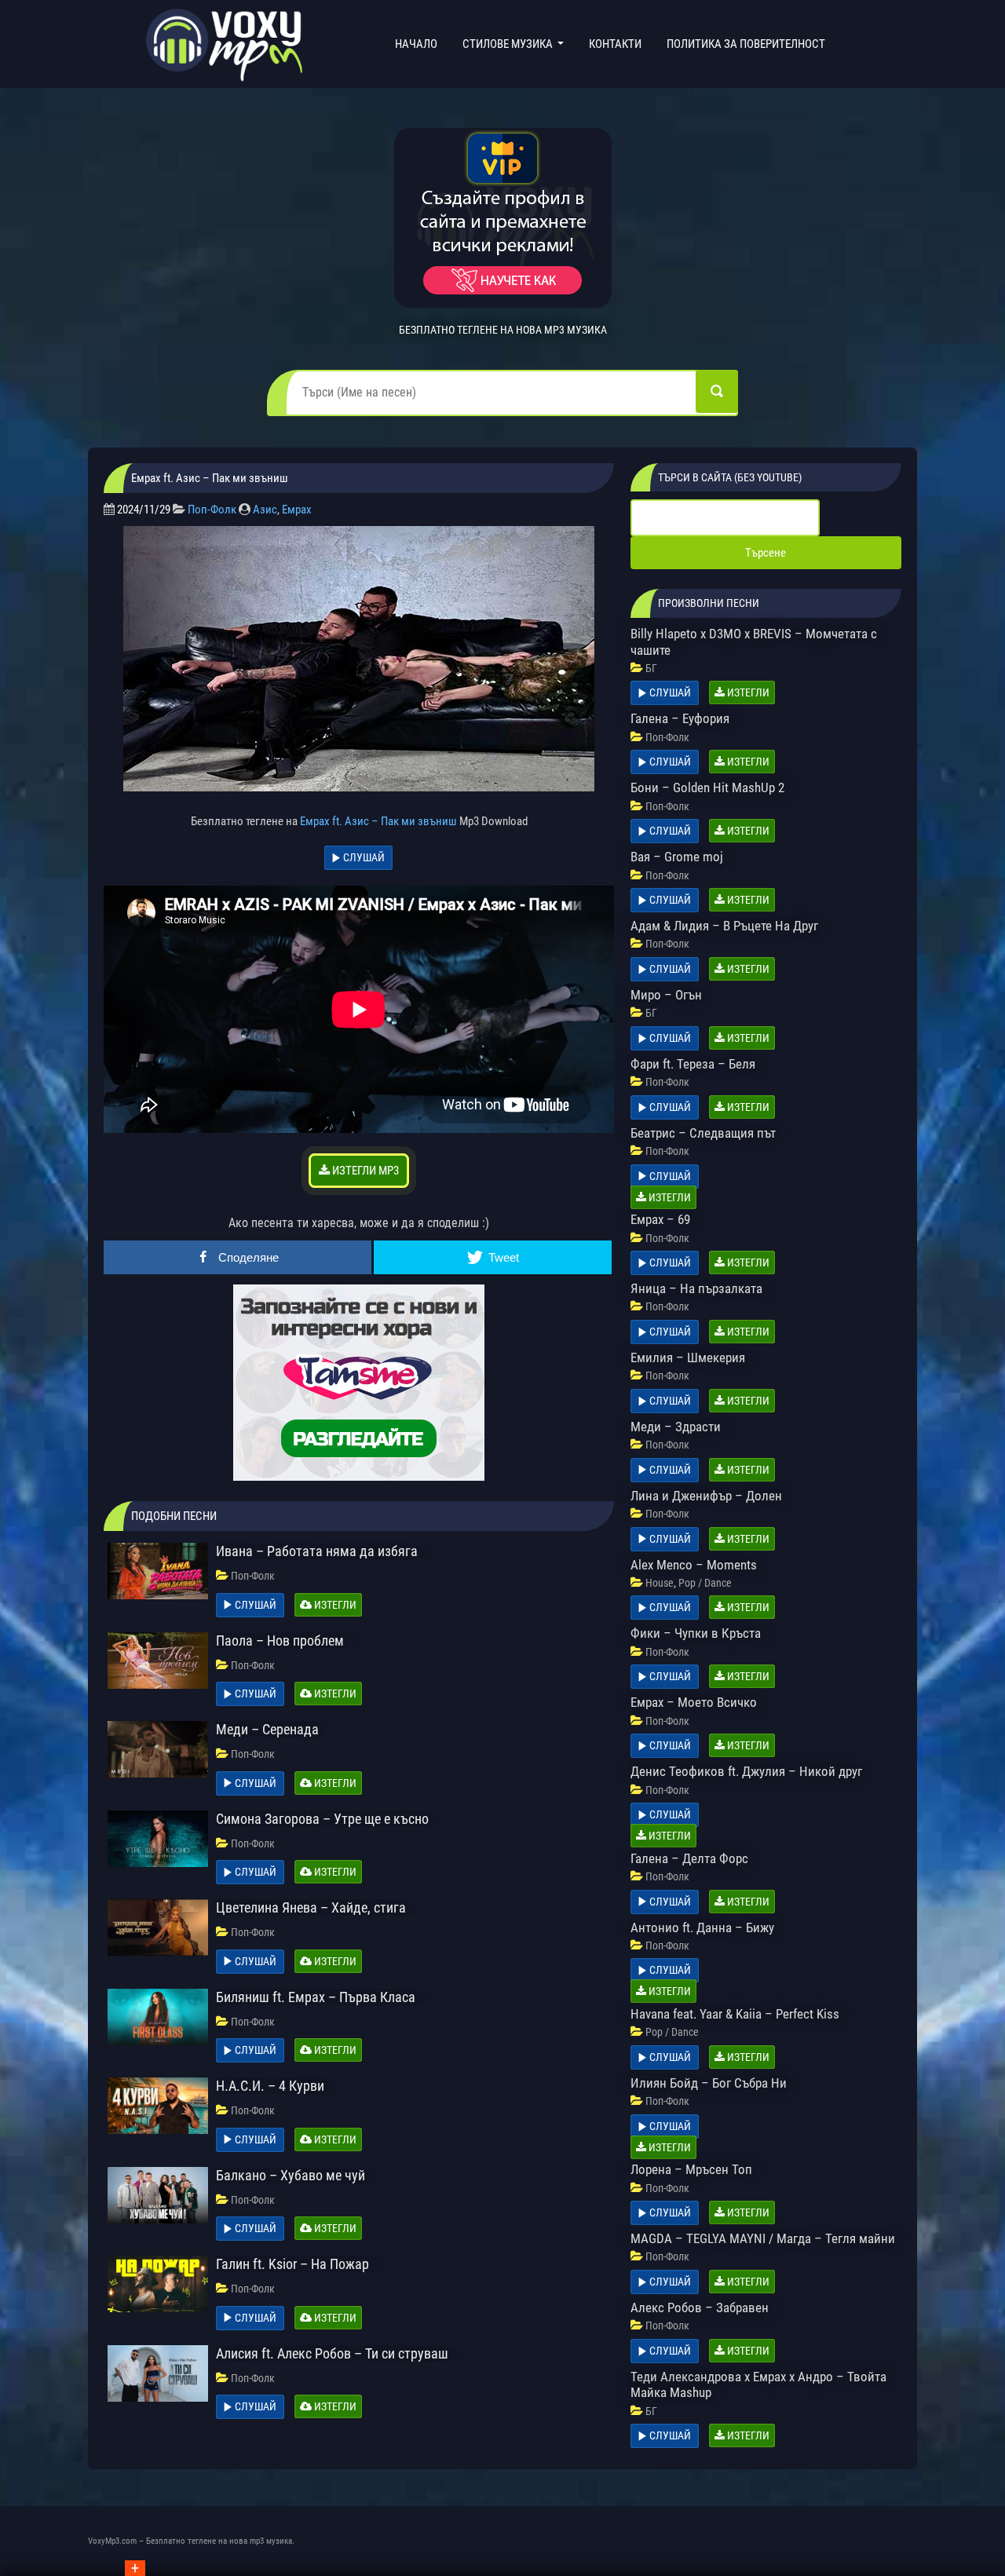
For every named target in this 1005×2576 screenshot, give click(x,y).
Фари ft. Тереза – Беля (693, 1064)
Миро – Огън (666, 995)
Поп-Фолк (212, 510)
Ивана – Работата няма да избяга (317, 1551)
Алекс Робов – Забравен (700, 2307)
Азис (265, 510)
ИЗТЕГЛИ (334, 1605)
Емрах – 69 (660, 1219)
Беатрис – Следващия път (703, 1133)
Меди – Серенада (267, 1729)
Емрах (297, 510)
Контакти (615, 44)
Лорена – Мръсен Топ (691, 2169)
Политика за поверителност (746, 44)
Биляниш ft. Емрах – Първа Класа (316, 1997)
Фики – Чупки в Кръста (696, 1633)
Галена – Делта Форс (689, 1858)
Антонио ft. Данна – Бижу (702, 1927)
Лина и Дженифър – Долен (706, 1496)
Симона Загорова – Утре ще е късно (322, 1819)
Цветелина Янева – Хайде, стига (311, 1907)
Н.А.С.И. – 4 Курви (270, 2086)
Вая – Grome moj (677, 857)
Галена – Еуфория (680, 718)
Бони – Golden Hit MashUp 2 (707, 787)
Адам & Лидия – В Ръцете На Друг (724, 926)
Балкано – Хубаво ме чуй (291, 2175)
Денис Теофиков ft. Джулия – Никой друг (746, 1771)
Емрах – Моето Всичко (694, 1702)
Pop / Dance (705, 1583)
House (660, 1583)
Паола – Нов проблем (280, 1641)
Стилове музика (509, 44)
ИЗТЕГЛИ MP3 (364, 1171)
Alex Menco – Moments (694, 1565)
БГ (651, 668)
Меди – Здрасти (676, 1427)
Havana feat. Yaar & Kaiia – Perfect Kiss (735, 2014)
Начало (419, 44)
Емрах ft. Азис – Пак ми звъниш (378, 821)
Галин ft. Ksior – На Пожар (292, 2264)
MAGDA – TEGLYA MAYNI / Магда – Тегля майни (763, 2238)
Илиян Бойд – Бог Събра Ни (709, 2083)
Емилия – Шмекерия (688, 1357)
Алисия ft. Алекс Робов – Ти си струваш (332, 2353)
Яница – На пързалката (696, 1288)
